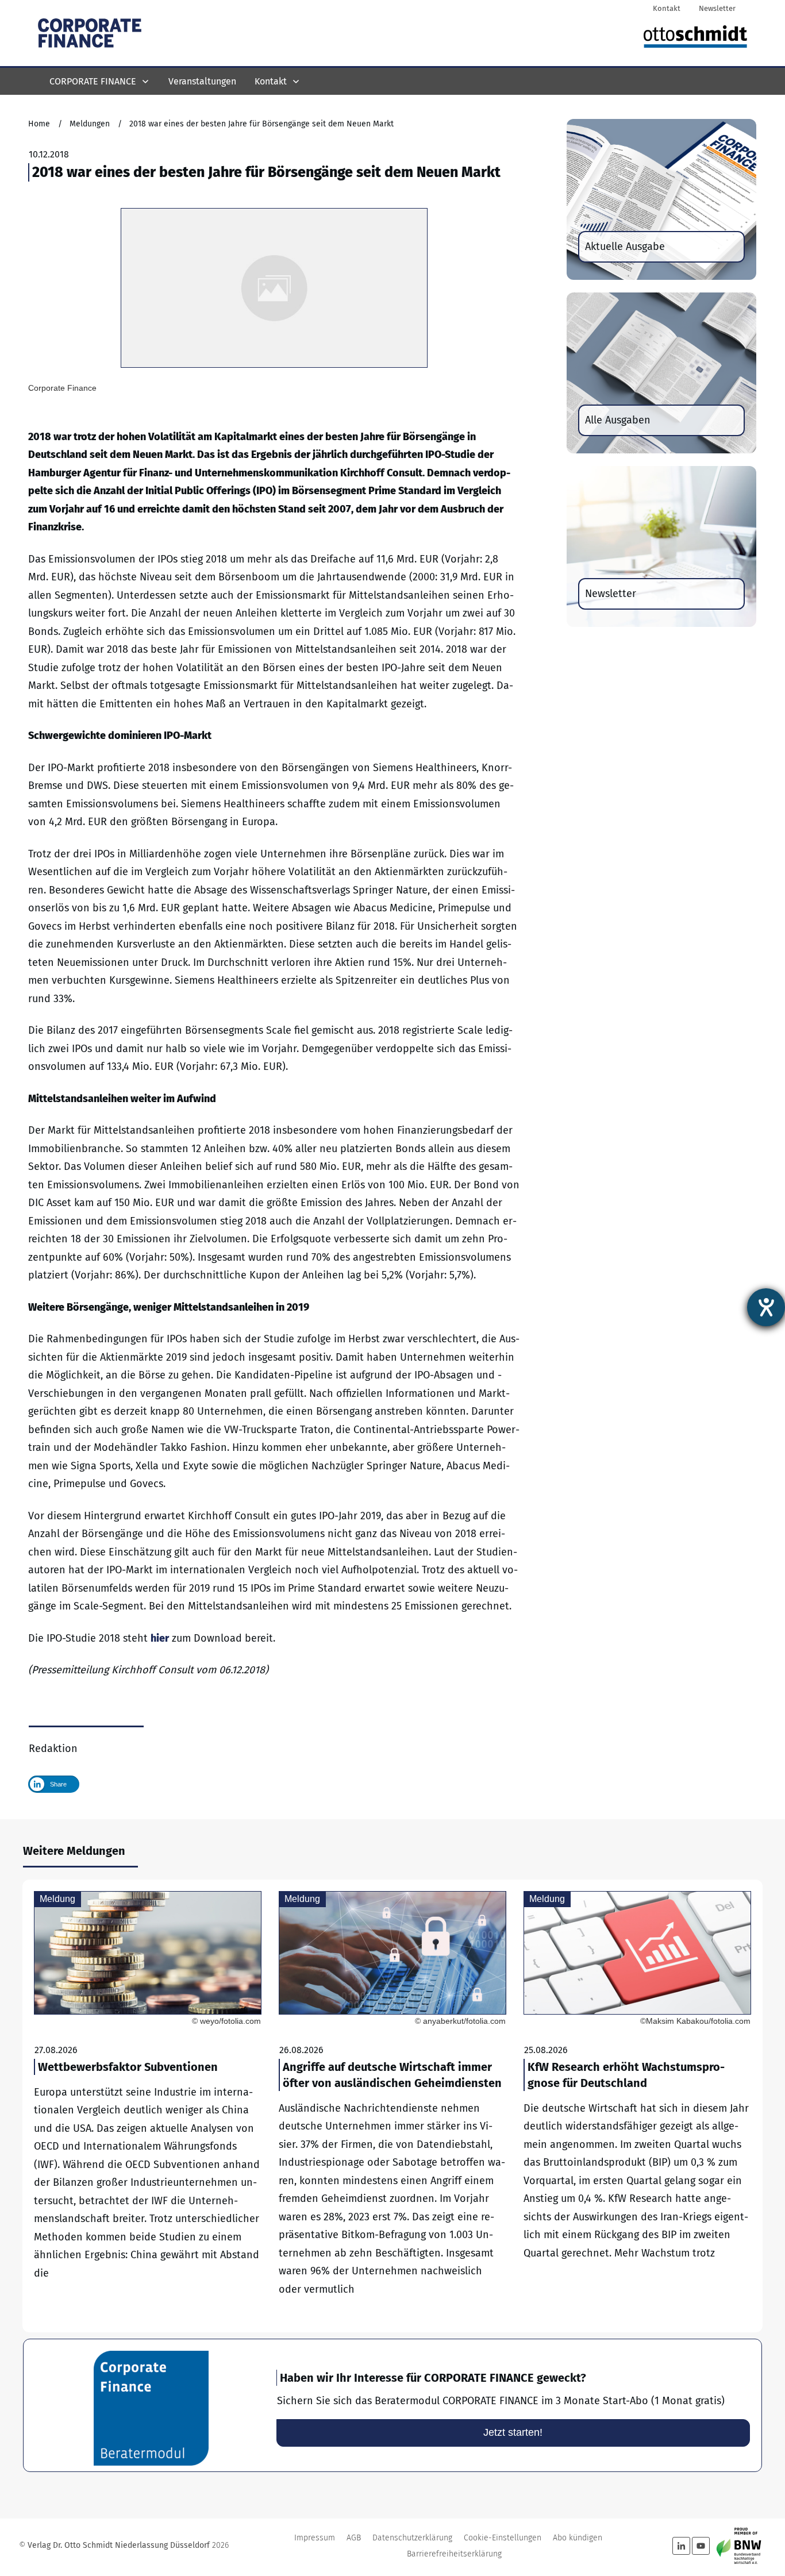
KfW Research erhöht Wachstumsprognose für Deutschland (637, 2106)
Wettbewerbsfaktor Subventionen (148, 2106)
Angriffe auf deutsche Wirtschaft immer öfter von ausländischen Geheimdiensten (392, 2106)
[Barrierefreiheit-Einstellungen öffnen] (766, 1307)
